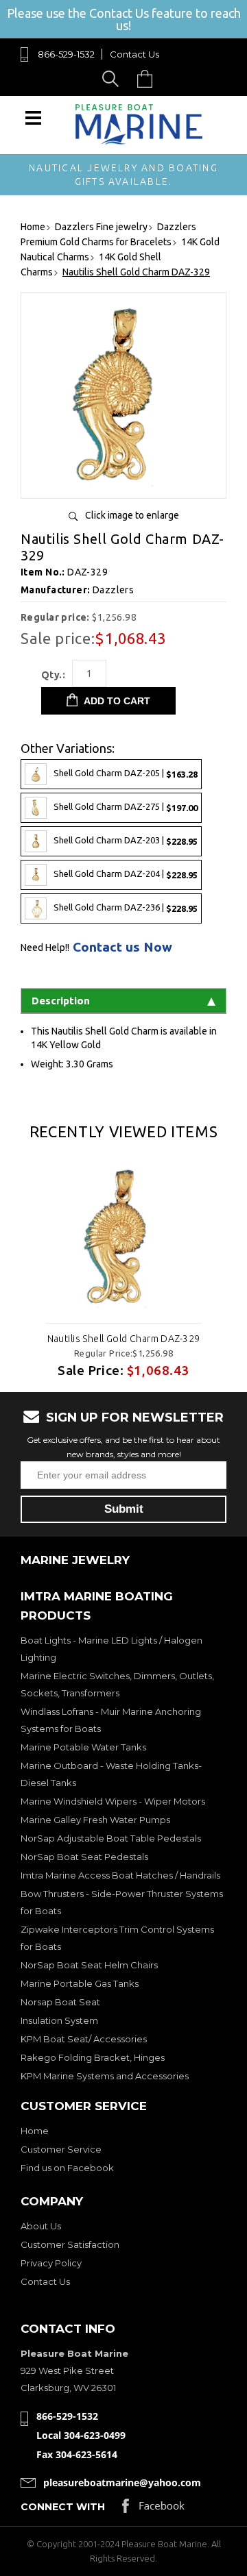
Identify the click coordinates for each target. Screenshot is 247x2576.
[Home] (139, 141)
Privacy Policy (51, 2263)
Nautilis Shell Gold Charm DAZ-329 (124, 1339)
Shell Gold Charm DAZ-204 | (126, 874)
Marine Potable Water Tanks (83, 1747)
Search (113, 78)
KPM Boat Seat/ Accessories (84, 2039)
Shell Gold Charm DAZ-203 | (126, 840)
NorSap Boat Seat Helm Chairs (89, 1965)
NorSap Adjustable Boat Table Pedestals (111, 1838)
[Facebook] (153, 2509)
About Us (41, 2226)
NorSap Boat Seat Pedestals (84, 1857)
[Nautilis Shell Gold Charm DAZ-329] (123, 483)
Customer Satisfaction (70, 2244)
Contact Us (134, 54)
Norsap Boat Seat (60, 2002)
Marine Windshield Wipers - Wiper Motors (113, 1801)
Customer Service (61, 2149)
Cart (148, 78)
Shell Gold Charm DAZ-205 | (126, 773)
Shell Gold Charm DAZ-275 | (126, 807)
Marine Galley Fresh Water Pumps (95, 1820)
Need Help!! (45, 948)
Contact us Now (122, 947)
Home (35, 2131)
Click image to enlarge (132, 515)
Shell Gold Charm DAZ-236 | (126, 907)
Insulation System (59, 2020)
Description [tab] (61, 1001)
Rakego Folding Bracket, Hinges (93, 2057)
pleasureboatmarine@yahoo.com (122, 2482)
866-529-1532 (66, 54)
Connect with (63, 2507)
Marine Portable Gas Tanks (80, 1983)
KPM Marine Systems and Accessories (105, 2076)
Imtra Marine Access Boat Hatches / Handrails (120, 1875)
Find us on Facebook (67, 2168)
